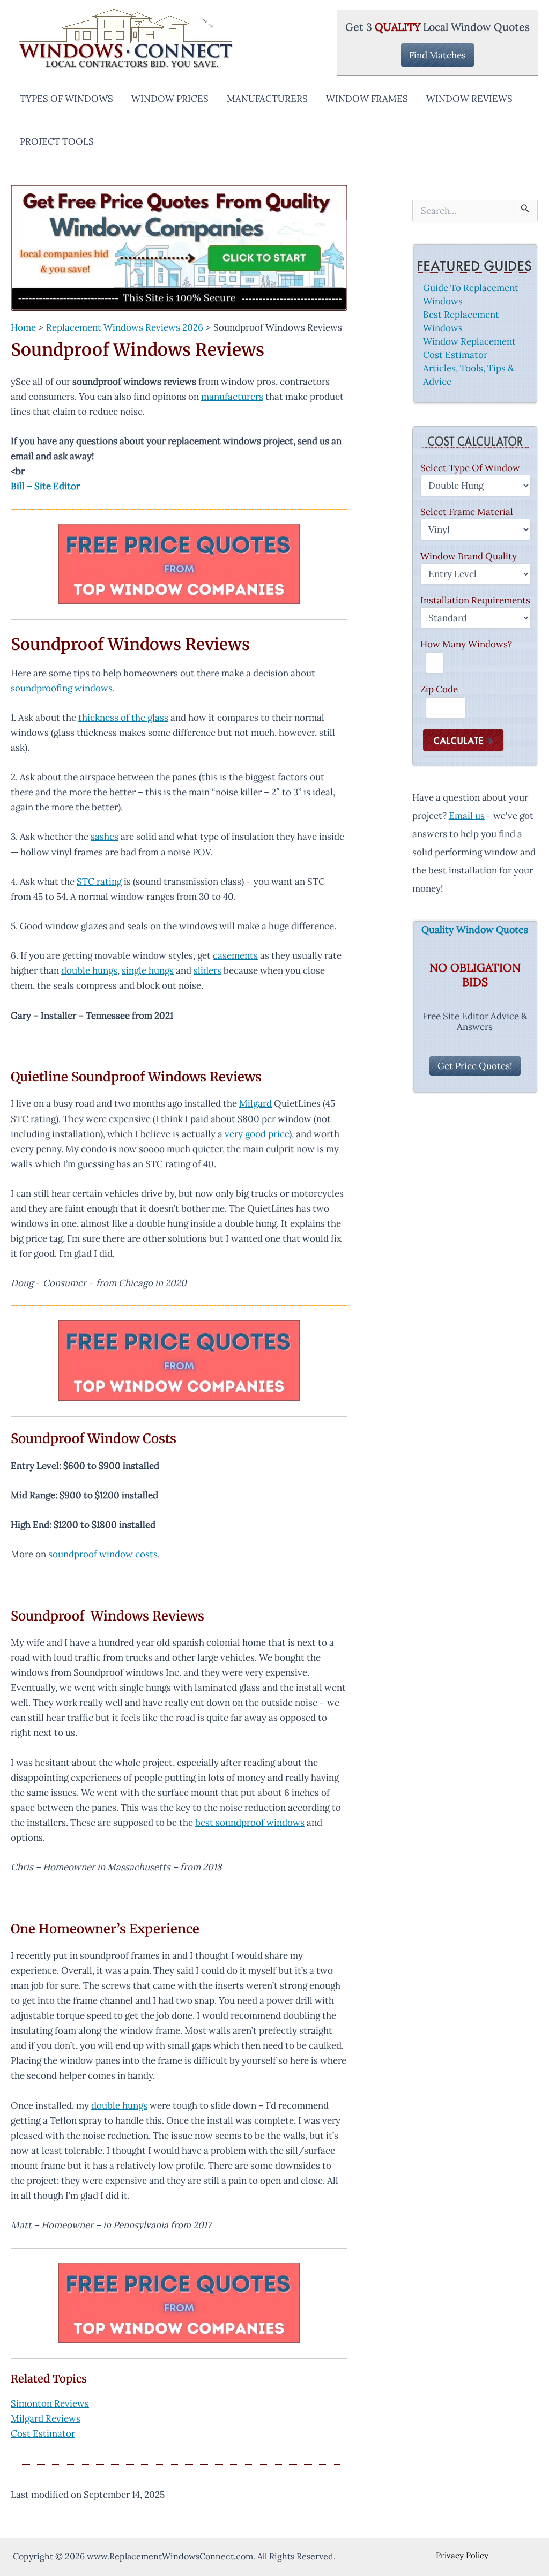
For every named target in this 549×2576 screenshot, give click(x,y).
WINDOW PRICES (170, 99)
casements (235, 955)
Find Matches (437, 55)
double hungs (89, 970)
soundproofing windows (62, 688)
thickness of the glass (123, 718)
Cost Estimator (43, 2433)
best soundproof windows (250, 1823)
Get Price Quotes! (475, 1066)
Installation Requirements (475, 600)
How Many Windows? (466, 644)
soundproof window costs (103, 1554)
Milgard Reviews (46, 2418)
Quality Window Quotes (475, 930)
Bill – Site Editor (45, 486)
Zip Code (439, 689)
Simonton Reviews (50, 2403)
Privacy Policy (462, 2555)
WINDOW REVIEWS (469, 99)
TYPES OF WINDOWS (66, 99)
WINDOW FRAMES (367, 99)
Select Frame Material (467, 512)
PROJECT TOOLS (57, 141)
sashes (105, 837)
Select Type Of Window (470, 468)
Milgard (255, 1103)
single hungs (148, 970)
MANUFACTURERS (267, 99)
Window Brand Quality (469, 556)
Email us (467, 816)
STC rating (99, 882)
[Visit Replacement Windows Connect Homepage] (179, 248)
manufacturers (232, 397)
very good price (257, 1134)
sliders (207, 970)
